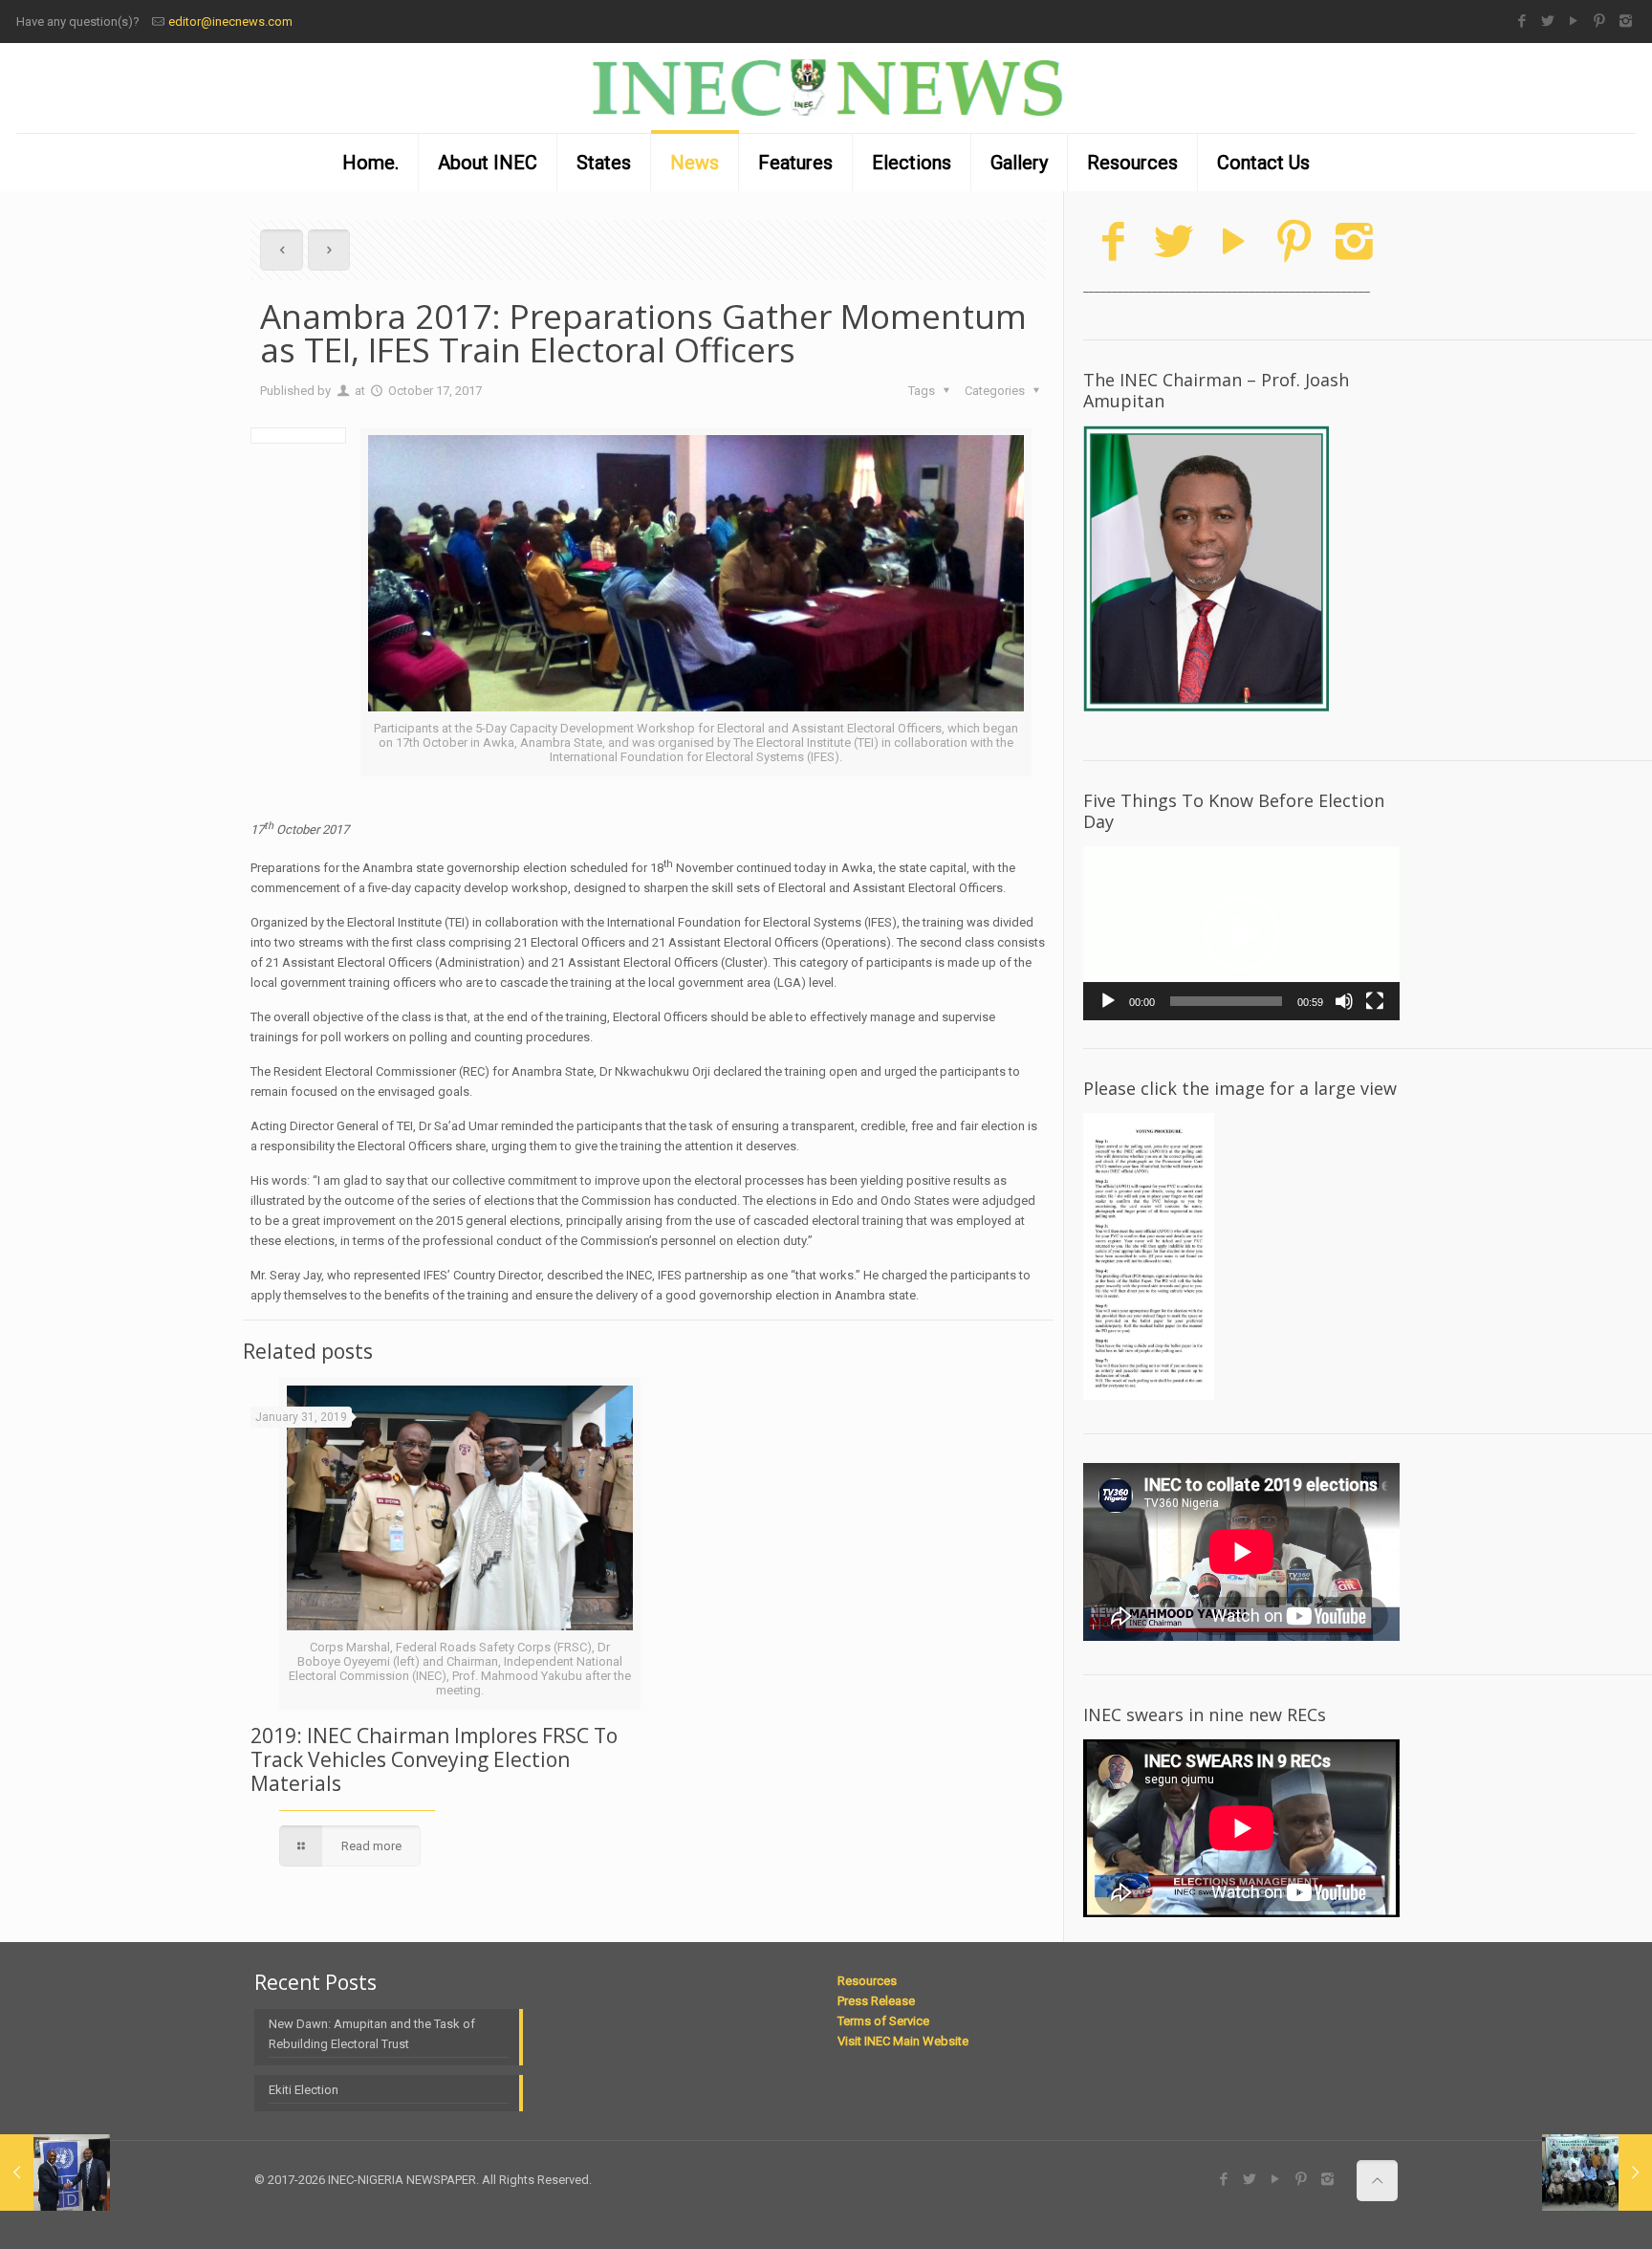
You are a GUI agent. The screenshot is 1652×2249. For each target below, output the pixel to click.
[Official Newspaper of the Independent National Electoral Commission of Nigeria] (826, 88)
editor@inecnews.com (230, 22)
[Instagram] (1626, 21)
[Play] (1108, 1001)
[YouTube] (1574, 21)
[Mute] (1344, 1001)
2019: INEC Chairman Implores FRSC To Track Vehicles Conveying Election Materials (434, 1759)
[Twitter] (1548, 21)
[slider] (1226, 1001)
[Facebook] (1522, 21)
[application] (1241, 933)
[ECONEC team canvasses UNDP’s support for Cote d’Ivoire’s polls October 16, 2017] (55, 2173)
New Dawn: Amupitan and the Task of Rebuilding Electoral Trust (372, 2034)
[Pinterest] (1600, 21)
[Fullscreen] (1375, 1001)
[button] (1242, 933)
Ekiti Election (304, 2090)
